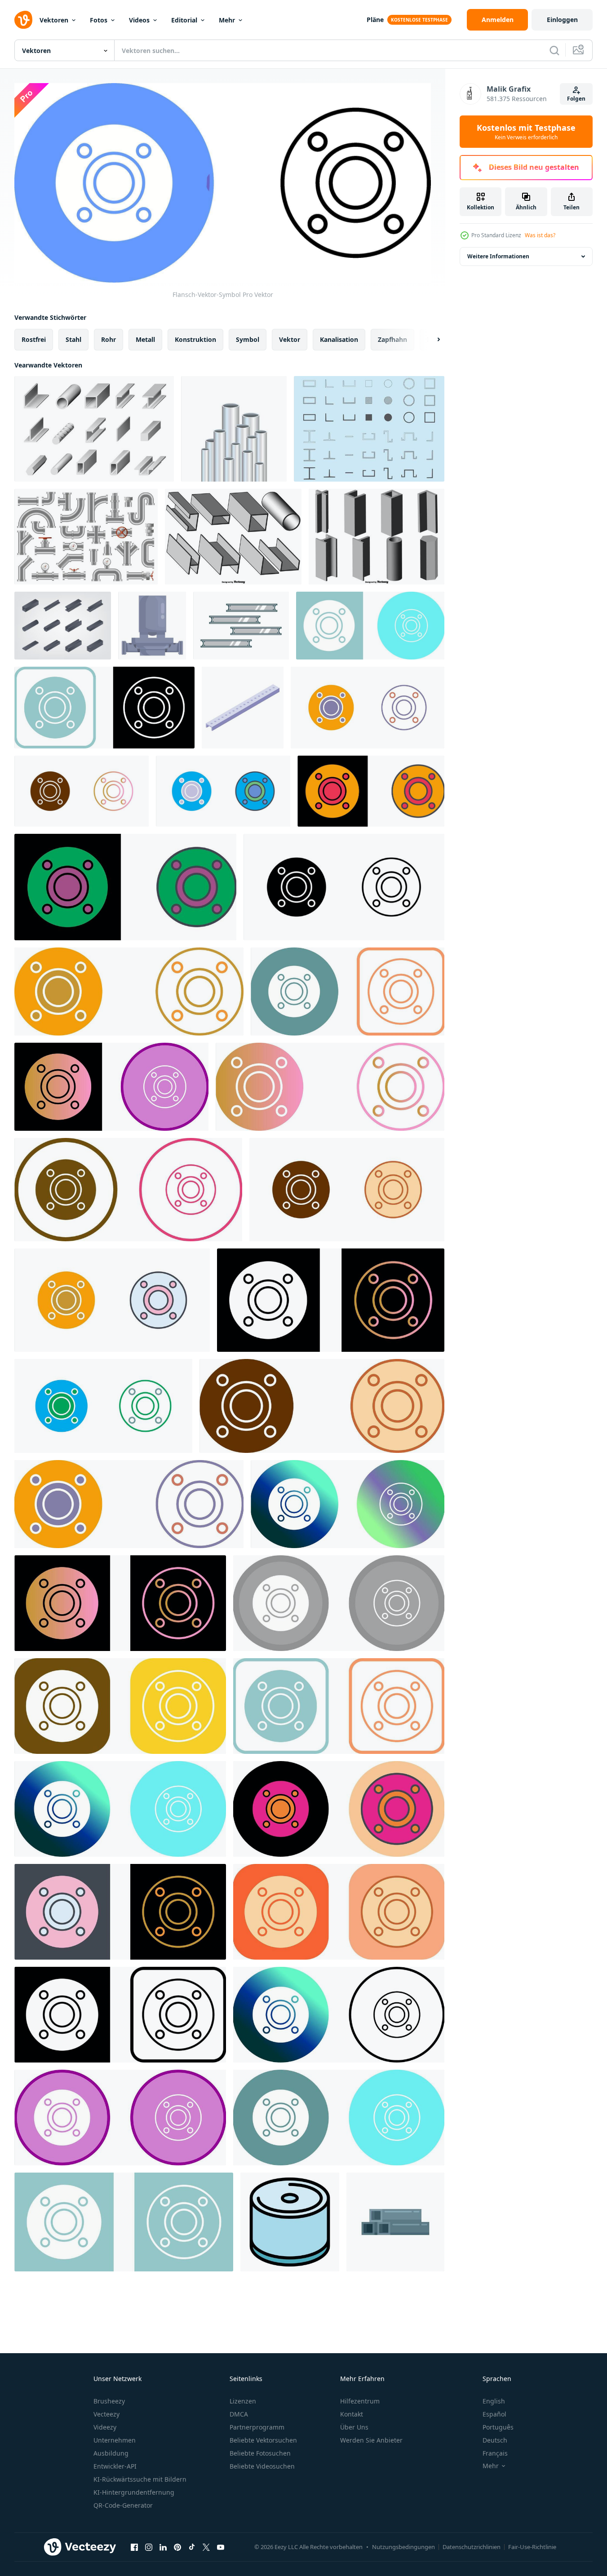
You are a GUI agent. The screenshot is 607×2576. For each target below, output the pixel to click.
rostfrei (34, 339)
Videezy (105, 2427)
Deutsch (495, 2440)
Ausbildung (111, 2453)
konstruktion (195, 339)
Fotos (99, 20)
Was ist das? (540, 235)
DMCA (239, 2414)
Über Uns (354, 2427)
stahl (73, 339)
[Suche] (554, 50)
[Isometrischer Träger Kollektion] (63, 626)
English (494, 2401)
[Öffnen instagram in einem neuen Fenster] (149, 2547)
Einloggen (562, 20)
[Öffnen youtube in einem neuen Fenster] (221, 2547)
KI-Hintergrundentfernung (134, 2492)
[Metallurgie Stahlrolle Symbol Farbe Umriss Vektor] (290, 2222)
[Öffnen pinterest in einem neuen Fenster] (177, 2547)
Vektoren (54, 20)
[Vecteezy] (23, 20)
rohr (109, 339)
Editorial (184, 20)
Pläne (375, 20)
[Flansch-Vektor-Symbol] (370, 626)
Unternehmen (115, 2440)
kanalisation (339, 339)
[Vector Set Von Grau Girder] (233, 537)
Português (498, 2427)
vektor (290, 339)
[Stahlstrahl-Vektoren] (369, 429)
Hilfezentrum (360, 2401)
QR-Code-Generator (123, 2505)
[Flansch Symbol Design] (368, 708)
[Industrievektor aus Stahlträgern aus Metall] (241, 626)
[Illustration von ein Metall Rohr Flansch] (152, 626)
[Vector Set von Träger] (377, 537)
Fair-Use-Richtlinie (532, 2547)
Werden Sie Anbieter (371, 2440)
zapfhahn (392, 339)
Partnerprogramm (257, 2427)
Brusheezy (109, 2401)
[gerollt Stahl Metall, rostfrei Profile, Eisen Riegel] (94, 429)
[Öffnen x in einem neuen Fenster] (206, 2547)
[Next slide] (431, 340)
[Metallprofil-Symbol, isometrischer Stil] (243, 708)
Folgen (576, 99)
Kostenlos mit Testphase (526, 132)
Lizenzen (243, 2401)
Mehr (227, 20)
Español (494, 2414)
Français (495, 2453)
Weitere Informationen (498, 256)
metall (145, 339)
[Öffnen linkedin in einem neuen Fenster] (163, 2547)
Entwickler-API (115, 2466)
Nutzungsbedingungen (403, 2547)
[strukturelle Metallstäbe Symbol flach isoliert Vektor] (395, 2222)
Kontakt (352, 2414)
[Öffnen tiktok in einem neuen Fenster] (192, 2547)
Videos (139, 20)
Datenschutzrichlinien (472, 2547)
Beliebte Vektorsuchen (263, 2440)
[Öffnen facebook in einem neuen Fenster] (134, 2547)
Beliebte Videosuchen (262, 2466)
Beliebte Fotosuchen (260, 2453)
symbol (248, 339)
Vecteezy (106, 2414)
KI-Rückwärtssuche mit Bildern (140, 2479)
